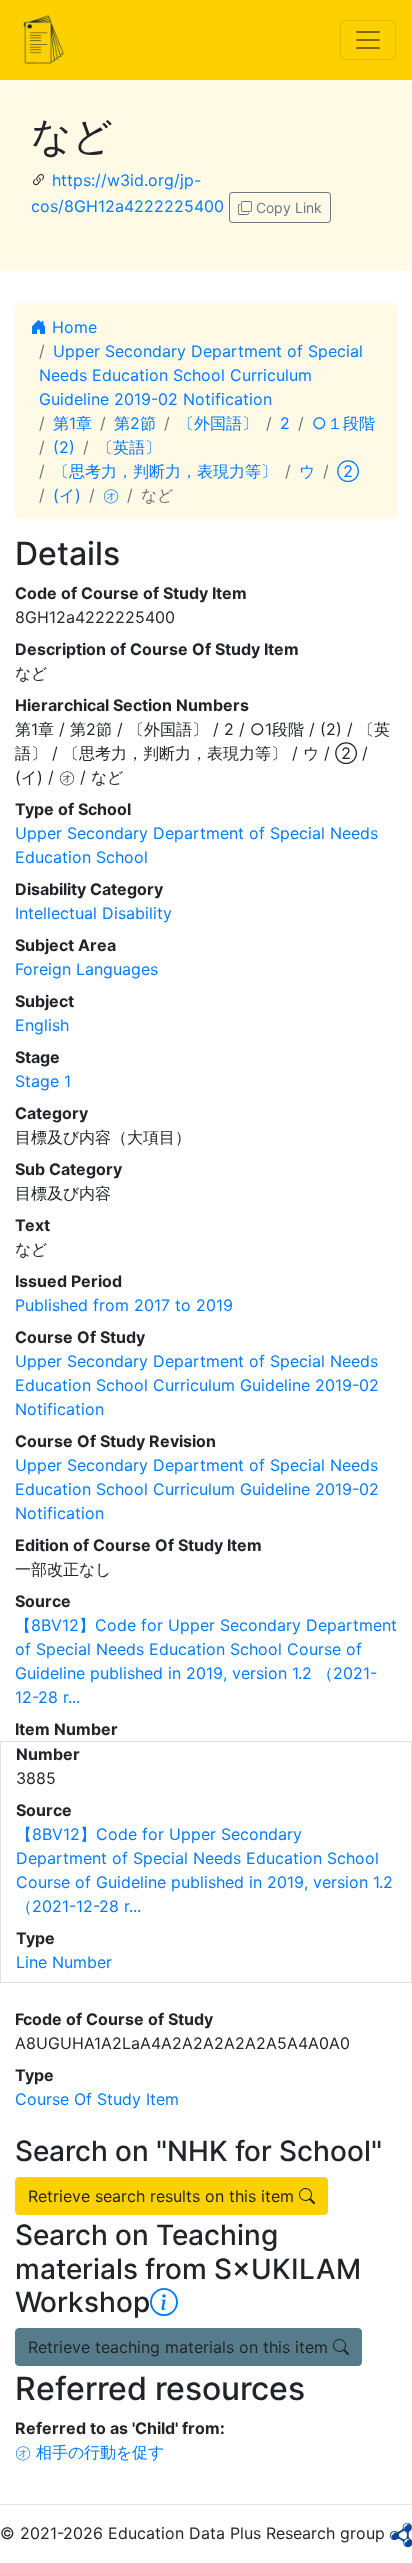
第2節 (135, 423)
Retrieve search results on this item (163, 2196)
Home (72, 327)
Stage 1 (43, 1081)
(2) (64, 447)
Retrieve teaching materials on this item (180, 2347)
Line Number (64, 1962)
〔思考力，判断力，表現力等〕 (165, 471)
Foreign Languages (86, 969)
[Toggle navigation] (368, 40)
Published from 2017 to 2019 (124, 1305)
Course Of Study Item (97, 2099)
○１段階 (343, 423)
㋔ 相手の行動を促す (89, 2452)
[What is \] (164, 2302)
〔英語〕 (129, 447)
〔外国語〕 (218, 423)
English (42, 1025)
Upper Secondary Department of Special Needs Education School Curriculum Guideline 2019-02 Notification (201, 375)
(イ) (67, 495)
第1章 (72, 423)
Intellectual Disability (93, 913)
